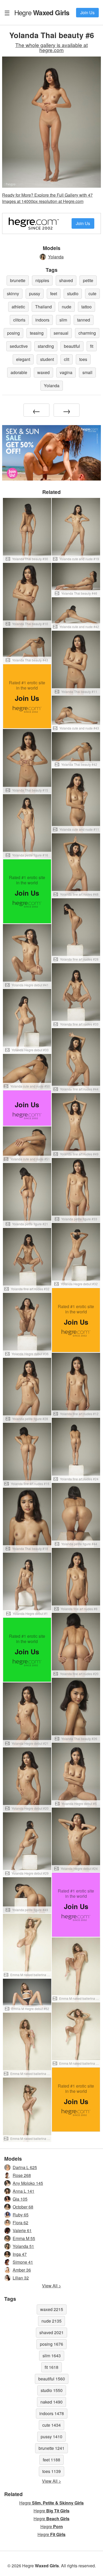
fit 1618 (51, 2367)
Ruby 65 (21, 2215)
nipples (42, 280)
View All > (51, 2286)
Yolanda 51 (23, 2246)
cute (92, 294)
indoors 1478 (52, 2413)
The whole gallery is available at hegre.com (51, 47)
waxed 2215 (52, 2309)
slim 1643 (52, 2356)
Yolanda (56, 257)
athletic (18, 307)
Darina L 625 (25, 2167)
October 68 (23, 2207)
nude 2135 (51, 2321)
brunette (18, 280)
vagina (66, 372)
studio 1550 (52, 2390)
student (47, 359)
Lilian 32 (21, 2278)
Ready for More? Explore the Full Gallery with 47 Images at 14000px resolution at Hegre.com (47, 198)
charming (87, 333)
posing (13, 333)
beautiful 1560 (52, 2379)
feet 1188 (51, 2460)
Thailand (43, 307)
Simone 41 (23, 2262)
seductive (19, 346)
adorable (19, 372)
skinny (13, 294)
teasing (37, 333)
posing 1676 (51, 2344)
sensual (61, 333)
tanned (84, 320)
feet (54, 294)
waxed (43, 372)
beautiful (72, 346)
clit (67, 359)
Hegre (42, 12)
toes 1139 (51, 2471)
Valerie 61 (22, 2230)
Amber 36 (22, 2270)
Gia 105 (20, 2199)
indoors (42, 320)
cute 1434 (51, 2425)
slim (63, 320)
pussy (35, 294)
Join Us (87, 12)
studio (73, 294)
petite (88, 280)
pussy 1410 (51, 2437)
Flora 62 (20, 2223)
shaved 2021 (51, 2332)
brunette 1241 (51, 2448)
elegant (23, 359)
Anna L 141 (24, 2191)
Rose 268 (22, 2175)
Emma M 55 (24, 2238)
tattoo (86, 307)
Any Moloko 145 (28, 2183)
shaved (66, 280)
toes (83, 359)
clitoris (19, 320)
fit (92, 346)
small (87, 372)
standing (46, 346)
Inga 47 (20, 2254)
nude (67, 307)
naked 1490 (51, 2402)
